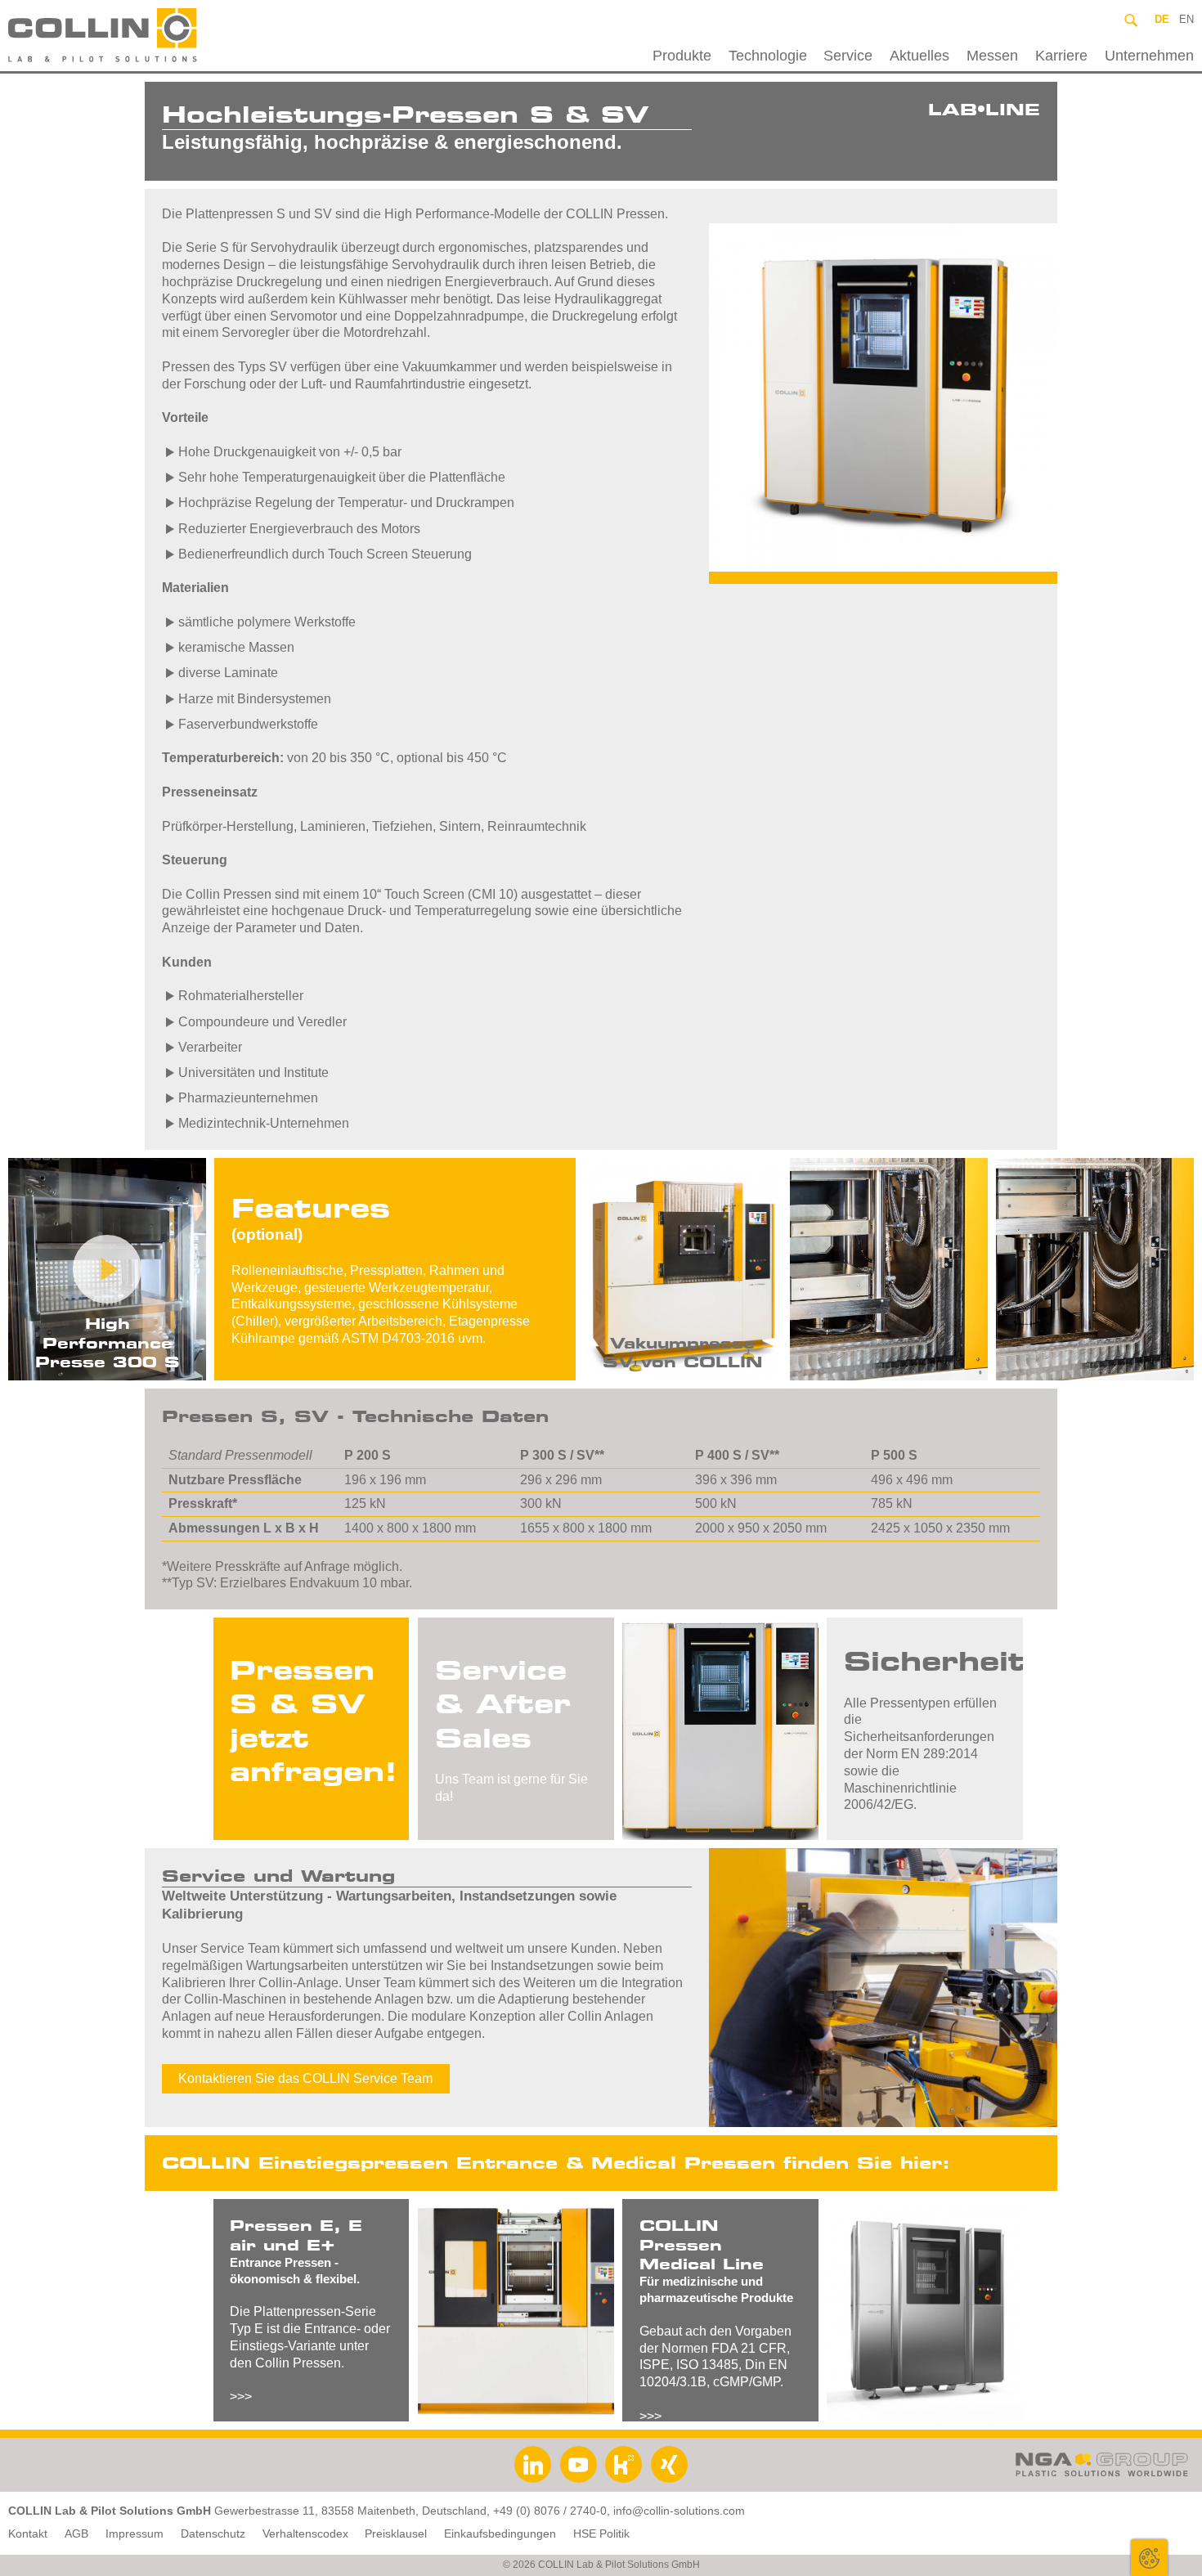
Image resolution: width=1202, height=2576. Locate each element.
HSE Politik (601, 2534)
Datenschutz (213, 2534)
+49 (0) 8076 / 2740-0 (550, 2511)
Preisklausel (396, 2534)
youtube (579, 2464)
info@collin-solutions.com (679, 2511)
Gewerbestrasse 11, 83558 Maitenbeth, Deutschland (350, 2511)
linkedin (533, 2464)
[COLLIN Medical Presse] (925, 2310)
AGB (76, 2534)
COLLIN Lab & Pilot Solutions (141, 36)
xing (669, 2464)
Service (848, 56)
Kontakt (28, 2534)
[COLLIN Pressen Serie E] (516, 2310)
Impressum (135, 2534)
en (1186, 19)
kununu (623, 2464)
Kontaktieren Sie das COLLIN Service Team (305, 2078)
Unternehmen (1149, 56)
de (1162, 19)
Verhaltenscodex (305, 2534)
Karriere (1061, 56)
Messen (992, 56)
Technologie (768, 56)
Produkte (682, 56)
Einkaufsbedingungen (500, 2534)
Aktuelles (919, 56)
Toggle (1149, 2558)
